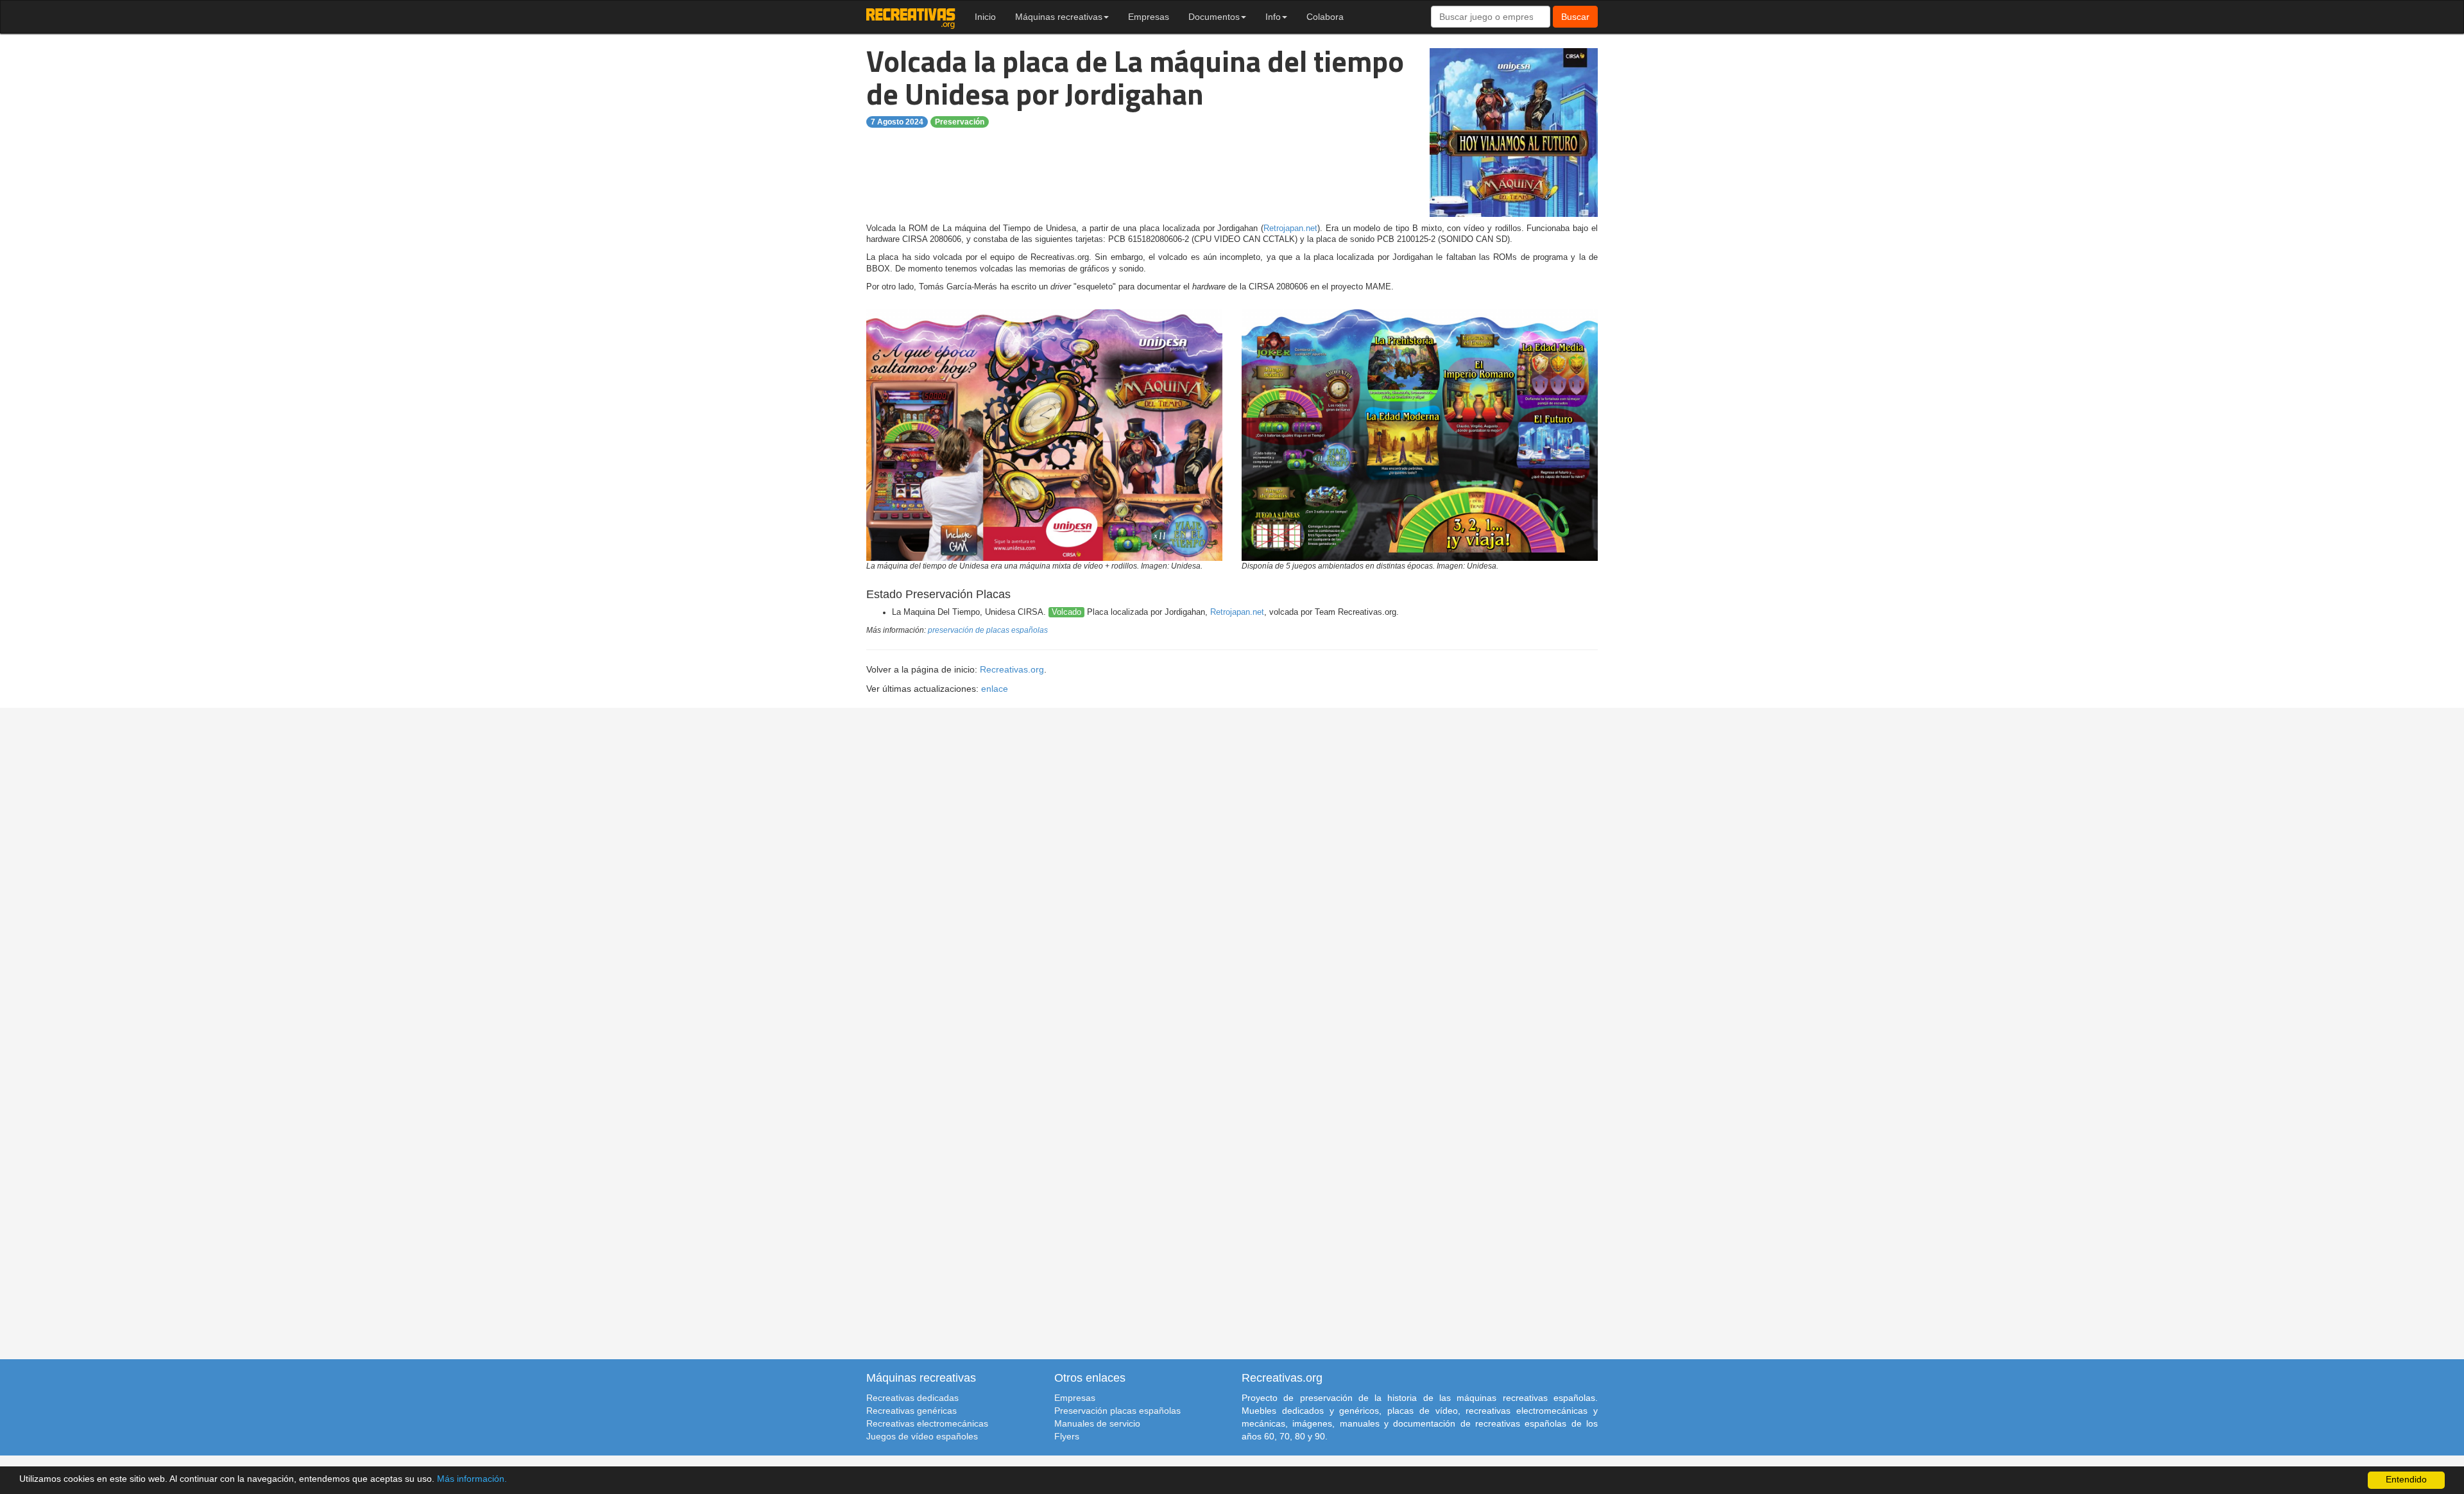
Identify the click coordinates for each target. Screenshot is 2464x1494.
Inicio (985, 17)
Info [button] (1273, 17)
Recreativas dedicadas (912, 1398)
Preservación (960, 122)
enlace (995, 689)
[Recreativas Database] (911, 17)
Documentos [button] (1214, 17)
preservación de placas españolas (988, 630)
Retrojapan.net (1290, 228)
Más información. (472, 1479)
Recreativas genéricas (911, 1411)
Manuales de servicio (1097, 1423)
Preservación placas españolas (1117, 1411)
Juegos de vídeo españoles (922, 1436)
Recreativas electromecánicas (927, 1423)
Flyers (1067, 1436)
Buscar (1575, 17)
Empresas (1149, 17)
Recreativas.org (1012, 669)
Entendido (2406, 1480)
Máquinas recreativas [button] (1059, 17)
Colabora (1325, 17)
